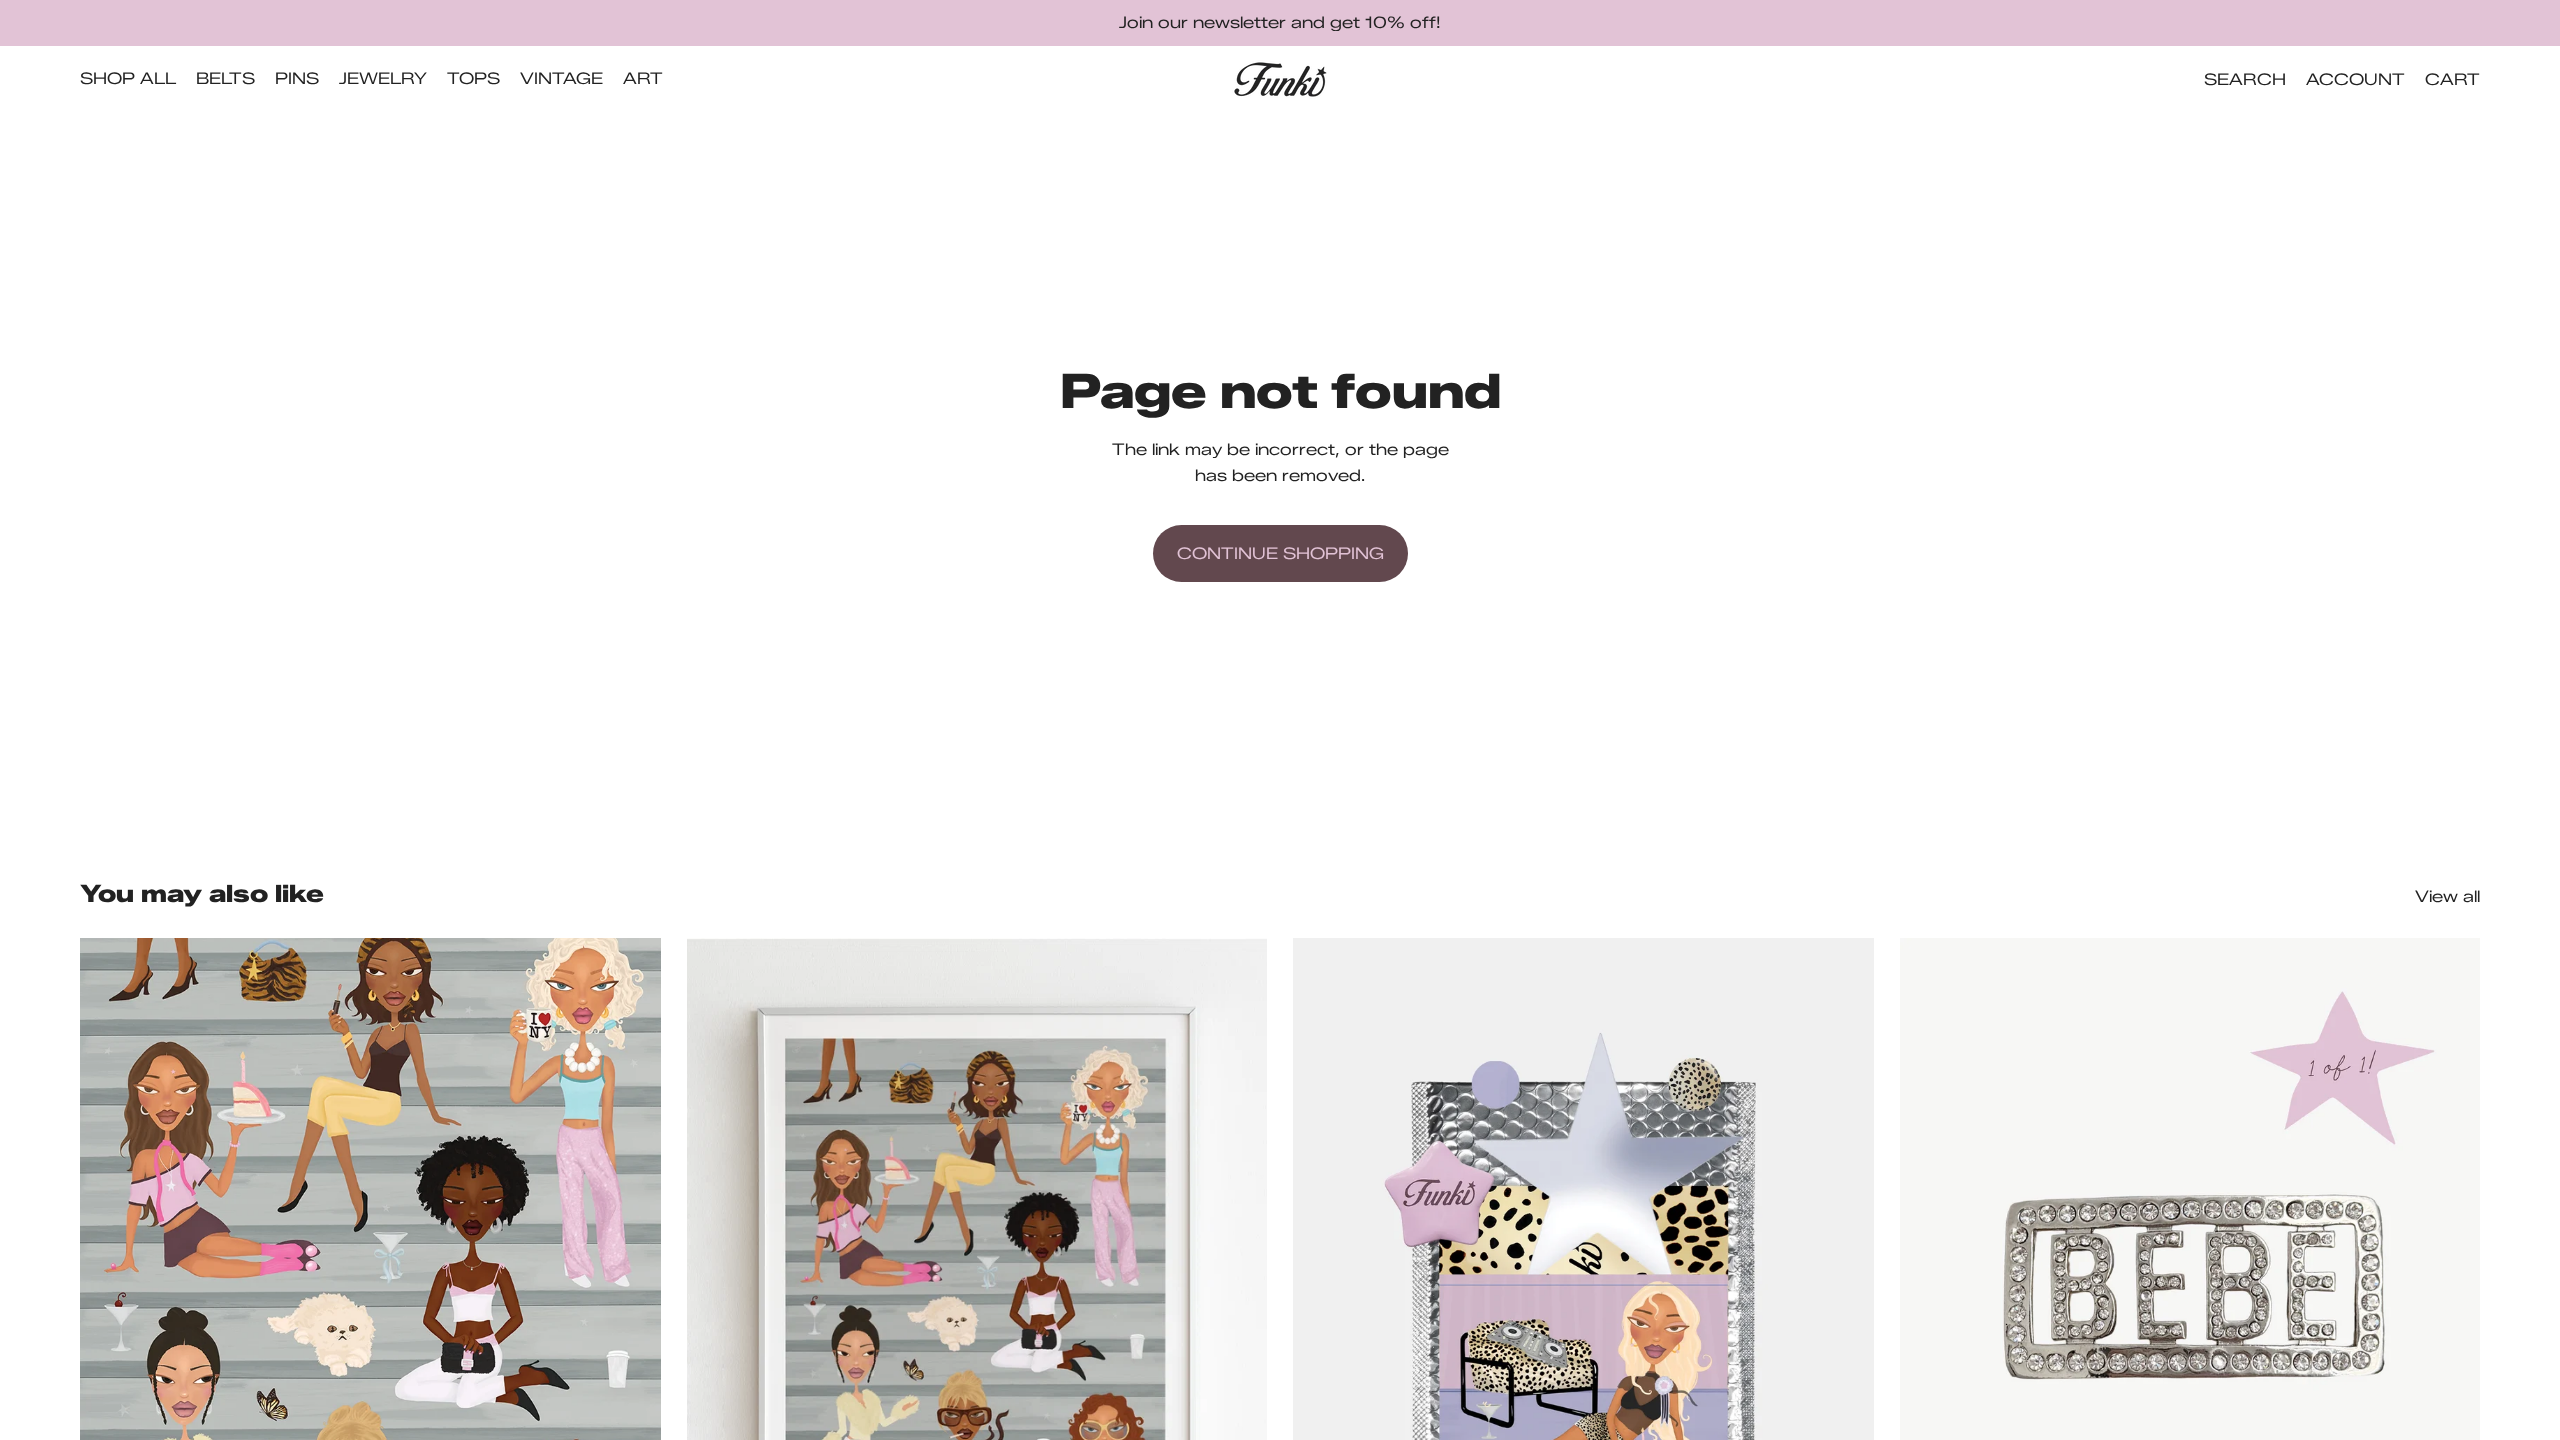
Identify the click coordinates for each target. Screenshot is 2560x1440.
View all (2447, 896)
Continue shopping (1280, 553)
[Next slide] (631, 1301)
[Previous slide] (110, 1301)
